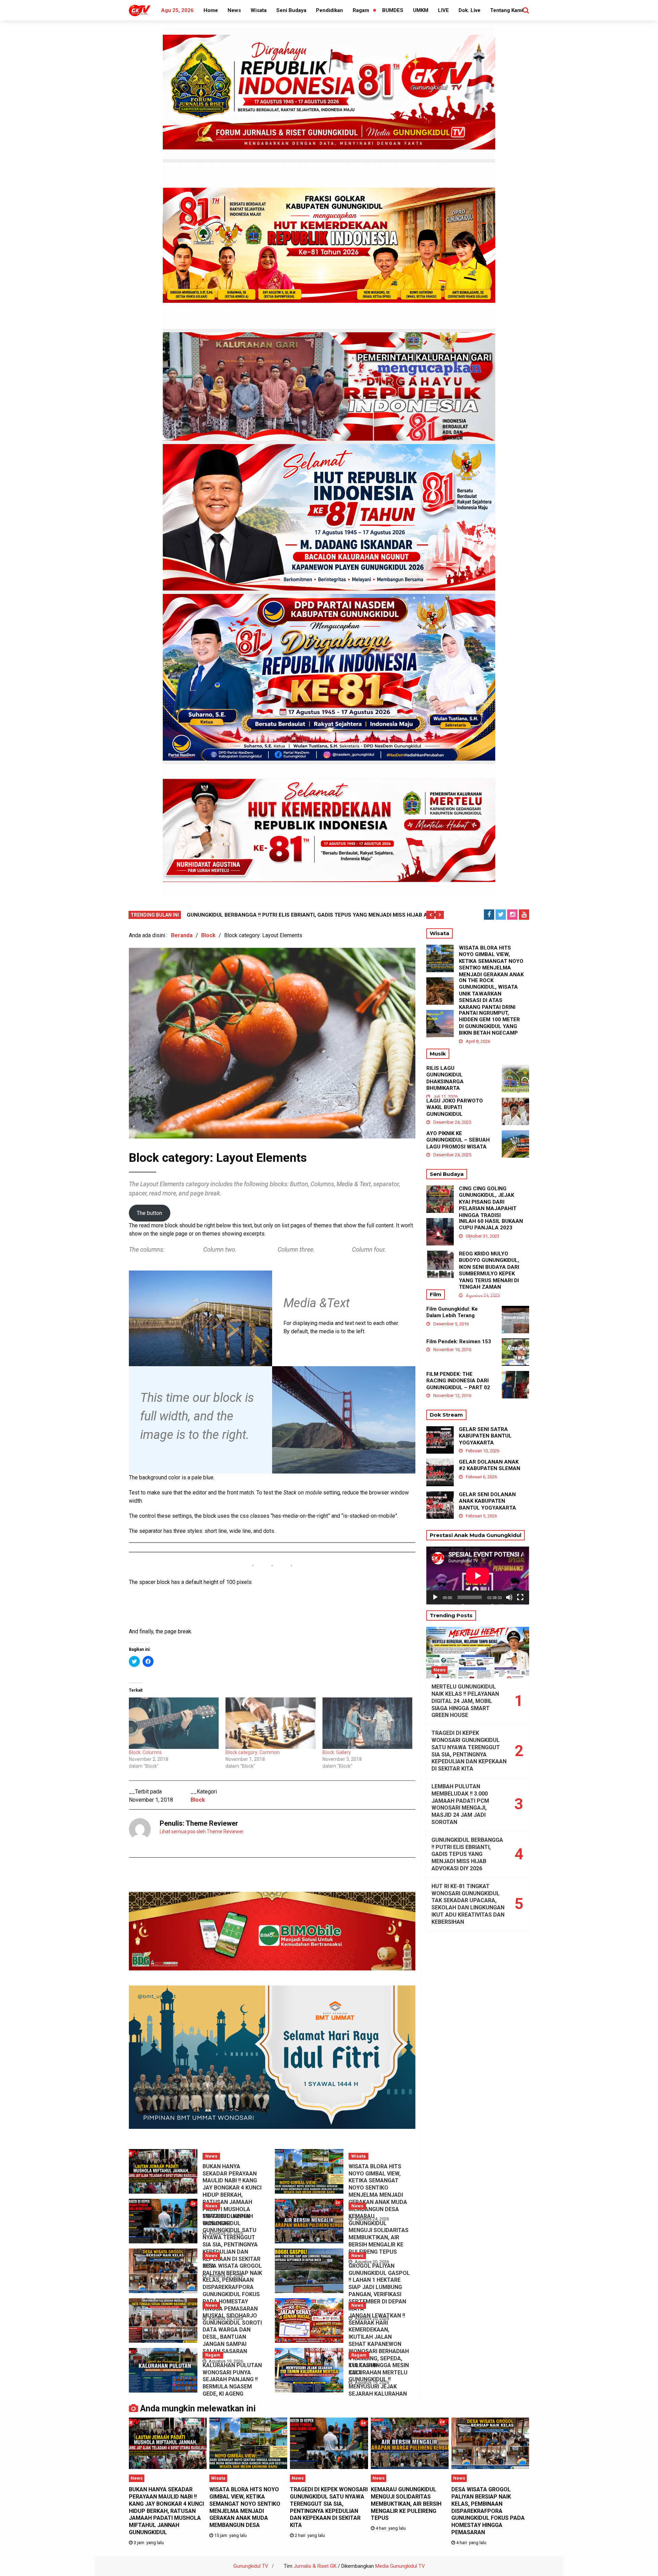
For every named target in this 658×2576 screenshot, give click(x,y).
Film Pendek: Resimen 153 (459, 1341)
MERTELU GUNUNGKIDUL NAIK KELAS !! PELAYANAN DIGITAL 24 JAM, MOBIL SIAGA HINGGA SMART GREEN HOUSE (465, 1701)
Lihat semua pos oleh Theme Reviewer (202, 1832)
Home (211, 10)
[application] (478, 1576)
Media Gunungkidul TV (400, 2566)
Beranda (182, 935)
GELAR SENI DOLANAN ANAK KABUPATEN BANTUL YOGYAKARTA (488, 1501)
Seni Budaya (291, 10)
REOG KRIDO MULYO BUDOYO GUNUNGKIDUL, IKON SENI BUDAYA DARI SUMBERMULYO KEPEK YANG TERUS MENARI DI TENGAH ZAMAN (489, 1271)
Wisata (259, 10)
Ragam (361, 10)
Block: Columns (145, 1752)
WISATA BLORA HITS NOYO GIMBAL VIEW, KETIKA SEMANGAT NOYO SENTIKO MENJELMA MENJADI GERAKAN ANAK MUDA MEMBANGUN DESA (378, 2188)
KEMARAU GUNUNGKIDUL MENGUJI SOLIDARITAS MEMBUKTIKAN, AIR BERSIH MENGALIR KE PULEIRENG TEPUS (379, 2234)
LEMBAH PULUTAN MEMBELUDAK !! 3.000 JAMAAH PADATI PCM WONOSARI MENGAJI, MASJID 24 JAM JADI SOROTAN (460, 1804)
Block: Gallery (337, 1752)
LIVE (443, 10)
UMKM (421, 10)
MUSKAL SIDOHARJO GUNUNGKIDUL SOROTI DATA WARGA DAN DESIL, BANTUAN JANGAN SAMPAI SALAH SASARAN (232, 2333)
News (234, 10)
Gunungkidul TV (251, 2566)
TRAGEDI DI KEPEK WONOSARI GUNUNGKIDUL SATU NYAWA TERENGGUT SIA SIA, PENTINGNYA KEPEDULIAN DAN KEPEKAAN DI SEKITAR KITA (231, 2241)
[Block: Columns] (174, 1723)
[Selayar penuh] (520, 1597)
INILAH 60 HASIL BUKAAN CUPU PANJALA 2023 (491, 1225)
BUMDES (393, 10)
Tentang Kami (507, 10)
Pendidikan (330, 10)
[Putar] (435, 1597)
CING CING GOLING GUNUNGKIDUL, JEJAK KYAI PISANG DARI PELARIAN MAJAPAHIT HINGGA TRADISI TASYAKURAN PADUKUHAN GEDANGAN (490, 1209)
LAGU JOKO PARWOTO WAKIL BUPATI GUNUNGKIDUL (455, 1107)
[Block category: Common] (270, 1723)
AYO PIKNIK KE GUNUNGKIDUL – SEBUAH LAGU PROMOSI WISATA (458, 1140)
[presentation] (430, 915)
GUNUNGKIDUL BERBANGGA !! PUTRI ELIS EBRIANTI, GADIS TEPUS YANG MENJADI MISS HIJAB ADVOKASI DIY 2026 (467, 1854)
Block (208, 935)
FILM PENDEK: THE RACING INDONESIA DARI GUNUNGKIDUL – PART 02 (458, 1381)
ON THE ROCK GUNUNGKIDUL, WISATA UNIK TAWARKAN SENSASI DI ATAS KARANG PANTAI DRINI (488, 994)
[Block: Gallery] (367, 1723)
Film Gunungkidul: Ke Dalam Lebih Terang (452, 1312)
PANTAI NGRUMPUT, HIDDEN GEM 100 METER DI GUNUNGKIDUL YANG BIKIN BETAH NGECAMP (489, 1023)
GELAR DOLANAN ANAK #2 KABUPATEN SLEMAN (490, 1465)
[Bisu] (509, 1597)
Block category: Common (253, 1752)
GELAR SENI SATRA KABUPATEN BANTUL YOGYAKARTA (485, 1436)
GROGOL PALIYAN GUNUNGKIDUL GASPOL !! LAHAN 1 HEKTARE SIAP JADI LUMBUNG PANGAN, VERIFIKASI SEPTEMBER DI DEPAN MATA (379, 2287)
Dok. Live (470, 10)
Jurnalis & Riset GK (315, 2566)
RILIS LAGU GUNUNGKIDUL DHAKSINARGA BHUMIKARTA (445, 1078)
